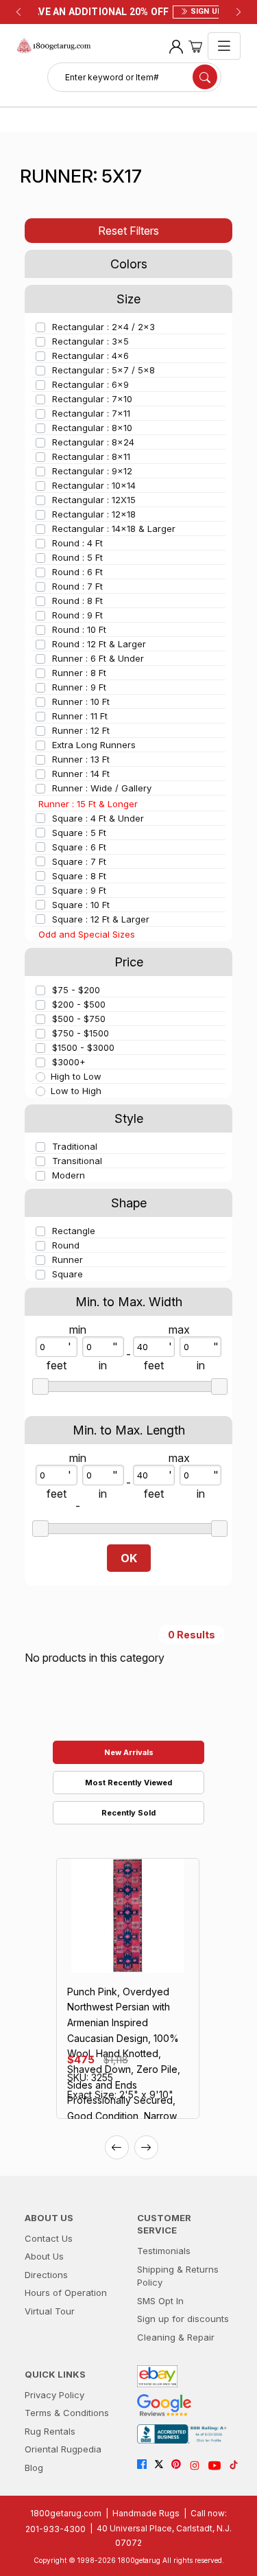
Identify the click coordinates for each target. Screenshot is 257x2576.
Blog (34, 2468)
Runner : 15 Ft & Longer (88, 804)
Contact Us (49, 2238)
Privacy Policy (54, 2395)
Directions (46, 2275)
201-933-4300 (56, 2529)
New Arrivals (129, 1752)
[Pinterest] (180, 2465)
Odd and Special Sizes (87, 934)
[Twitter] (163, 2465)
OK (129, 1558)
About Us (44, 2256)
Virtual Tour (50, 2311)
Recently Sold (128, 1813)
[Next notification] (238, 12)
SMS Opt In (160, 2301)
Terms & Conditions (67, 2413)
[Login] (176, 46)
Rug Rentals (50, 2431)
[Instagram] (198, 2465)
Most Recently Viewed (128, 1783)
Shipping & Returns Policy (178, 2276)
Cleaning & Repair (176, 2337)
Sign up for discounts (183, 2319)
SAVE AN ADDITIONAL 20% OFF (128, 12)
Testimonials (164, 2251)
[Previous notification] (19, 12)
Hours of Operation (66, 2293)
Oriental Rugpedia (63, 2449)
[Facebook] (146, 2465)
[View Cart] (195, 46)
